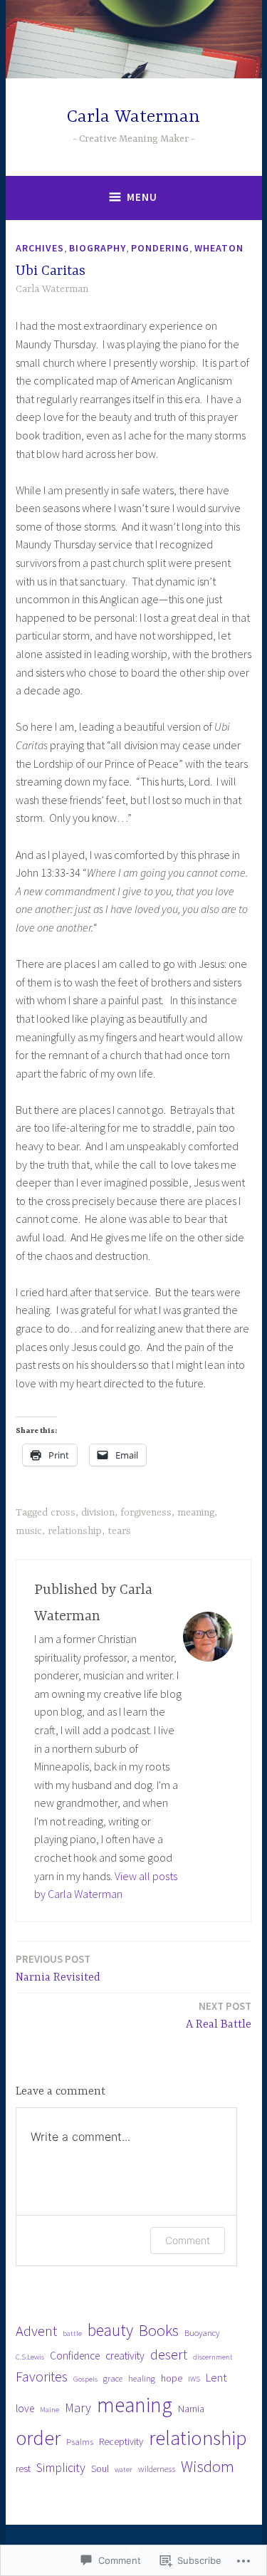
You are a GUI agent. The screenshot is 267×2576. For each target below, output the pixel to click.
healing (142, 2378)
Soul (100, 2468)
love (25, 2408)
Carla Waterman (133, 117)
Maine (49, 2410)
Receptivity (121, 2441)
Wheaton (219, 248)
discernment (213, 2357)
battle (72, 2333)
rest (23, 2468)
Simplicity (61, 2467)
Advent (36, 2331)
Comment (188, 2240)
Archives (40, 248)
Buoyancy (202, 2333)
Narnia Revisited (58, 1968)
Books (159, 2330)
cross (63, 1513)
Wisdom (208, 2466)
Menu (142, 197)
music (29, 1531)
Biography (98, 248)
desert (169, 2355)
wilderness (157, 2469)
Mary (78, 2408)
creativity (125, 2356)
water (124, 2470)
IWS (194, 2379)
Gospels (85, 2379)
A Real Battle (219, 2015)
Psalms (80, 2442)
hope (172, 2378)
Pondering (160, 248)
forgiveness (146, 1513)
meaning (196, 1513)
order (38, 2438)
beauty (110, 2330)
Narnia (191, 2409)
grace (113, 2378)
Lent (216, 2378)
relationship (75, 1531)
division (98, 1513)
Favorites (42, 2377)
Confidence (75, 2356)
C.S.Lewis (30, 2357)
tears (119, 1531)
